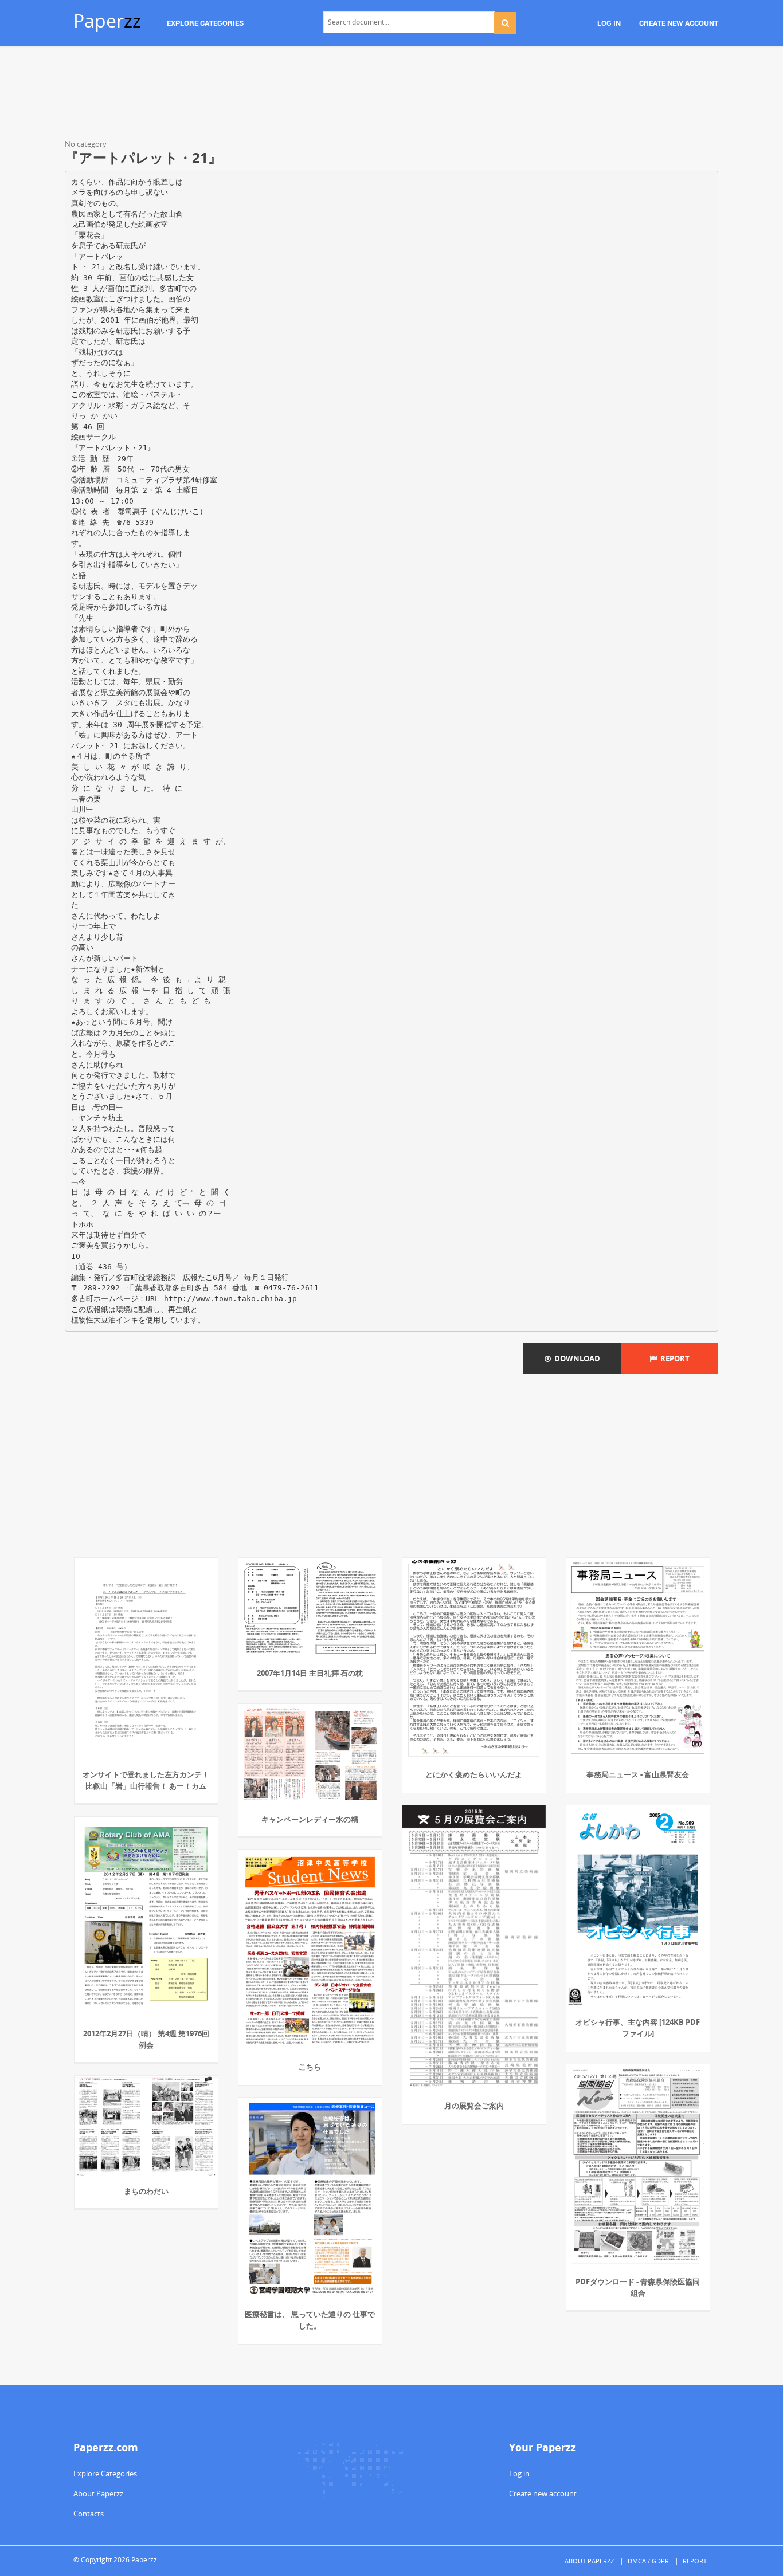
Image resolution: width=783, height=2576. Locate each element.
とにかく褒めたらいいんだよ (474, 1774)
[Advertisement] (391, 95)
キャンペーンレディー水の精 (310, 1819)
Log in (519, 2473)
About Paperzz (98, 2493)
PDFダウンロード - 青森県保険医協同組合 (638, 2287)
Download (575, 1358)
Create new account (543, 2493)
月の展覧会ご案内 (474, 2106)
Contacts (89, 2514)
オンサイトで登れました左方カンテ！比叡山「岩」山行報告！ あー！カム (146, 1780)
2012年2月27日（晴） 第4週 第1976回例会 (146, 2039)
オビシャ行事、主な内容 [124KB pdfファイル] (638, 2028)
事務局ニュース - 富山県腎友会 (638, 1774)
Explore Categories (105, 2473)
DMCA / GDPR (648, 2561)
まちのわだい (146, 2191)
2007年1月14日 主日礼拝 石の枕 (310, 1673)
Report (673, 1358)
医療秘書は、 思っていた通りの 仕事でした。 (310, 2320)
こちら (310, 2067)
